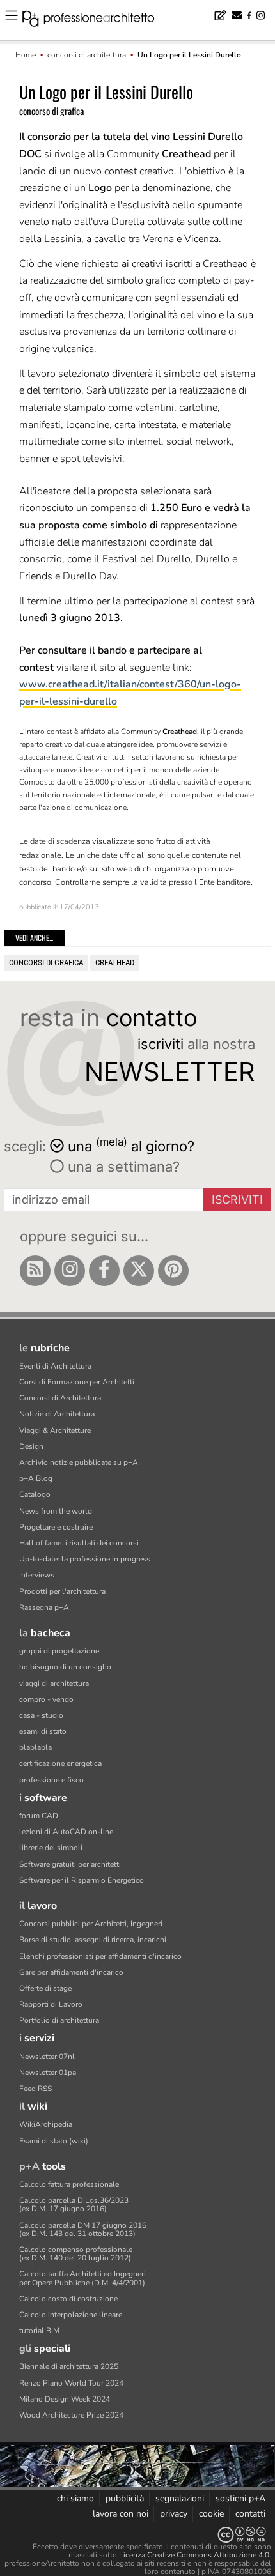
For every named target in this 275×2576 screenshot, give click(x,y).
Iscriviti (237, 1200)
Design (31, 1446)
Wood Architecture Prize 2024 (71, 2415)
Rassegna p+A (44, 1607)
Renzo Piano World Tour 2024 (71, 2383)
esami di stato (43, 1731)
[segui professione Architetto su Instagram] (70, 1271)
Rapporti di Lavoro (51, 2004)
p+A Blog (36, 1478)
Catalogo (35, 1494)
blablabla (35, 1747)
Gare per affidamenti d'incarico (71, 1972)
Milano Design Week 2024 (65, 2399)
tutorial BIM (39, 2331)
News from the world (56, 1511)
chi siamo (75, 2498)
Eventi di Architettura (55, 1366)
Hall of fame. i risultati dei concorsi (79, 1543)
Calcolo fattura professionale (69, 2184)
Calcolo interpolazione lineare (71, 2315)
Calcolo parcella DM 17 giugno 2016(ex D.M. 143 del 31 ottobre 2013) (83, 2229)
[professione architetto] (96, 20)
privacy (174, 2514)
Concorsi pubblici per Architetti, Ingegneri (91, 1924)
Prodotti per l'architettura (62, 1591)
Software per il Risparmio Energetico (82, 1880)
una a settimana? (122, 1167)
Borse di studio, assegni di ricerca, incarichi (93, 1940)
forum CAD (39, 1816)
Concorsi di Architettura (60, 1398)
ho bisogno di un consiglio (65, 1667)
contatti (250, 2514)
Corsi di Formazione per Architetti (77, 1382)
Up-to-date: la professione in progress (85, 1559)
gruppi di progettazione (59, 1651)
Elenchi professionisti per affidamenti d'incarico (100, 1956)
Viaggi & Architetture (55, 1430)
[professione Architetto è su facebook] (104, 1271)
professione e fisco (51, 1780)
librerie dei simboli (51, 1848)
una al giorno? (131, 1145)
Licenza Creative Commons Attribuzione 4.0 (194, 2555)
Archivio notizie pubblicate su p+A (79, 1462)
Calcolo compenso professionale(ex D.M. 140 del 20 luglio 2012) (76, 2254)
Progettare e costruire (56, 1527)
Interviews (37, 1575)
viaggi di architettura (54, 1683)
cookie (211, 2514)
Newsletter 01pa (48, 2073)
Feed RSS (35, 2089)
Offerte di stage (45, 1988)
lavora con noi (121, 2514)
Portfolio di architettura (59, 2020)
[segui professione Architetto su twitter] (139, 1271)
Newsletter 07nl (47, 2057)
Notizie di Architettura (57, 1414)
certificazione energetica (60, 1763)
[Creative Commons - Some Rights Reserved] (137, 2535)
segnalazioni (180, 2498)
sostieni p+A (240, 2498)
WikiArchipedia (46, 2124)
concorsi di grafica (46, 962)
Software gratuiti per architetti (70, 1864)
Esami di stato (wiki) (54, 2141)
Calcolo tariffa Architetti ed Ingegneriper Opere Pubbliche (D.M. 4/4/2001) (82, 2278)
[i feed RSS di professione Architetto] (35, 1271)
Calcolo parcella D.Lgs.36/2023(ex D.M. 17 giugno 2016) (74, 2204)
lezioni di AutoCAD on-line (66, 1832)
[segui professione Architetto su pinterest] (173, 1271)
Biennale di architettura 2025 (69, 2366)
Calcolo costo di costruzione (68, 2299)
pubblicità (125, 2498)
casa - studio (41, 1715)
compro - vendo (46, 1699)
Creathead (115, 962)
